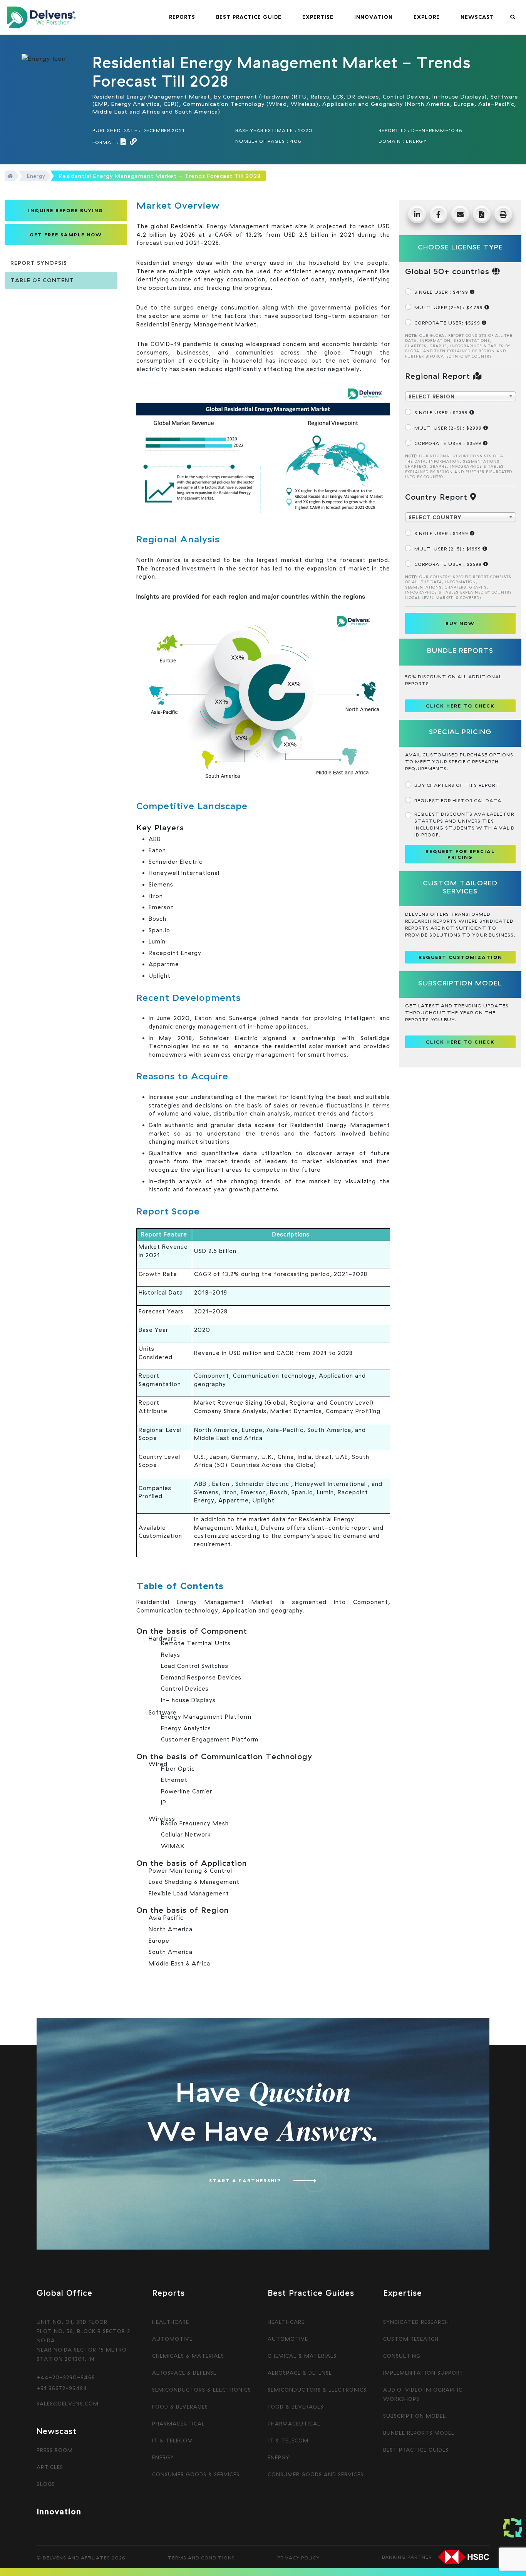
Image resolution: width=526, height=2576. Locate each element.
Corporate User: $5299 (448, 323)
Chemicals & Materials (188, 2356)
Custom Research (411, 2339)
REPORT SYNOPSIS (39, 263)
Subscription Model (415, 2416)
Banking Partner (407, 2557)
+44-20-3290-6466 (66, 2377)
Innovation (59, 2511)
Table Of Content (42, 280)
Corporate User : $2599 (449, 564)
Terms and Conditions (201, 2558)
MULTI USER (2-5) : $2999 (449, 428)
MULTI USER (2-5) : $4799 (449, 307)
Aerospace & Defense (184, 2373)
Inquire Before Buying (66, 210)
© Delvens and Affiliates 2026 (81, 2558)
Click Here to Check (460, 1042)
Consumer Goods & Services (196, 2474)
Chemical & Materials (302, 2356)
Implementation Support (424, 2373)
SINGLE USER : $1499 (442, 533)
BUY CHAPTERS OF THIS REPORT (457, 785)
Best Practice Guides (416, 2450)
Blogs (46, 2484)
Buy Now (460, 623)
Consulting (402, 2356)
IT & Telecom (173, 2441)
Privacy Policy (298, 2558)
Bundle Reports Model (419, 2433)
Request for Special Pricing (460, 854)
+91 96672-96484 (62, 2388)
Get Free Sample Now (66, 235)
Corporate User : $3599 (449, 443)
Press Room (55, 2450)
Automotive (172, 2339)
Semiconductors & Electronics (202, 2390)
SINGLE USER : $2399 (442, 412)
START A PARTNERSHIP (245, 2180)
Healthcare (171, 2322)
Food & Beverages (180, 2407)
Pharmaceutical (178, 2424)
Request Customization (460, 957)
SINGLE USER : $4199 (442, 292)
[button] (182, 17)
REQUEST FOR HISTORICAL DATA (458, 800)
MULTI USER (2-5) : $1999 (448, 549)
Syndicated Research (416, 2322)
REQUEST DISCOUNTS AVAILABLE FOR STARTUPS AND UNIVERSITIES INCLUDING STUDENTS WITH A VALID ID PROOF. (465, 824)
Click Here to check (460, 706)
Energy (36, 176)
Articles (50, 2467)
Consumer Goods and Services (316, 2474)
